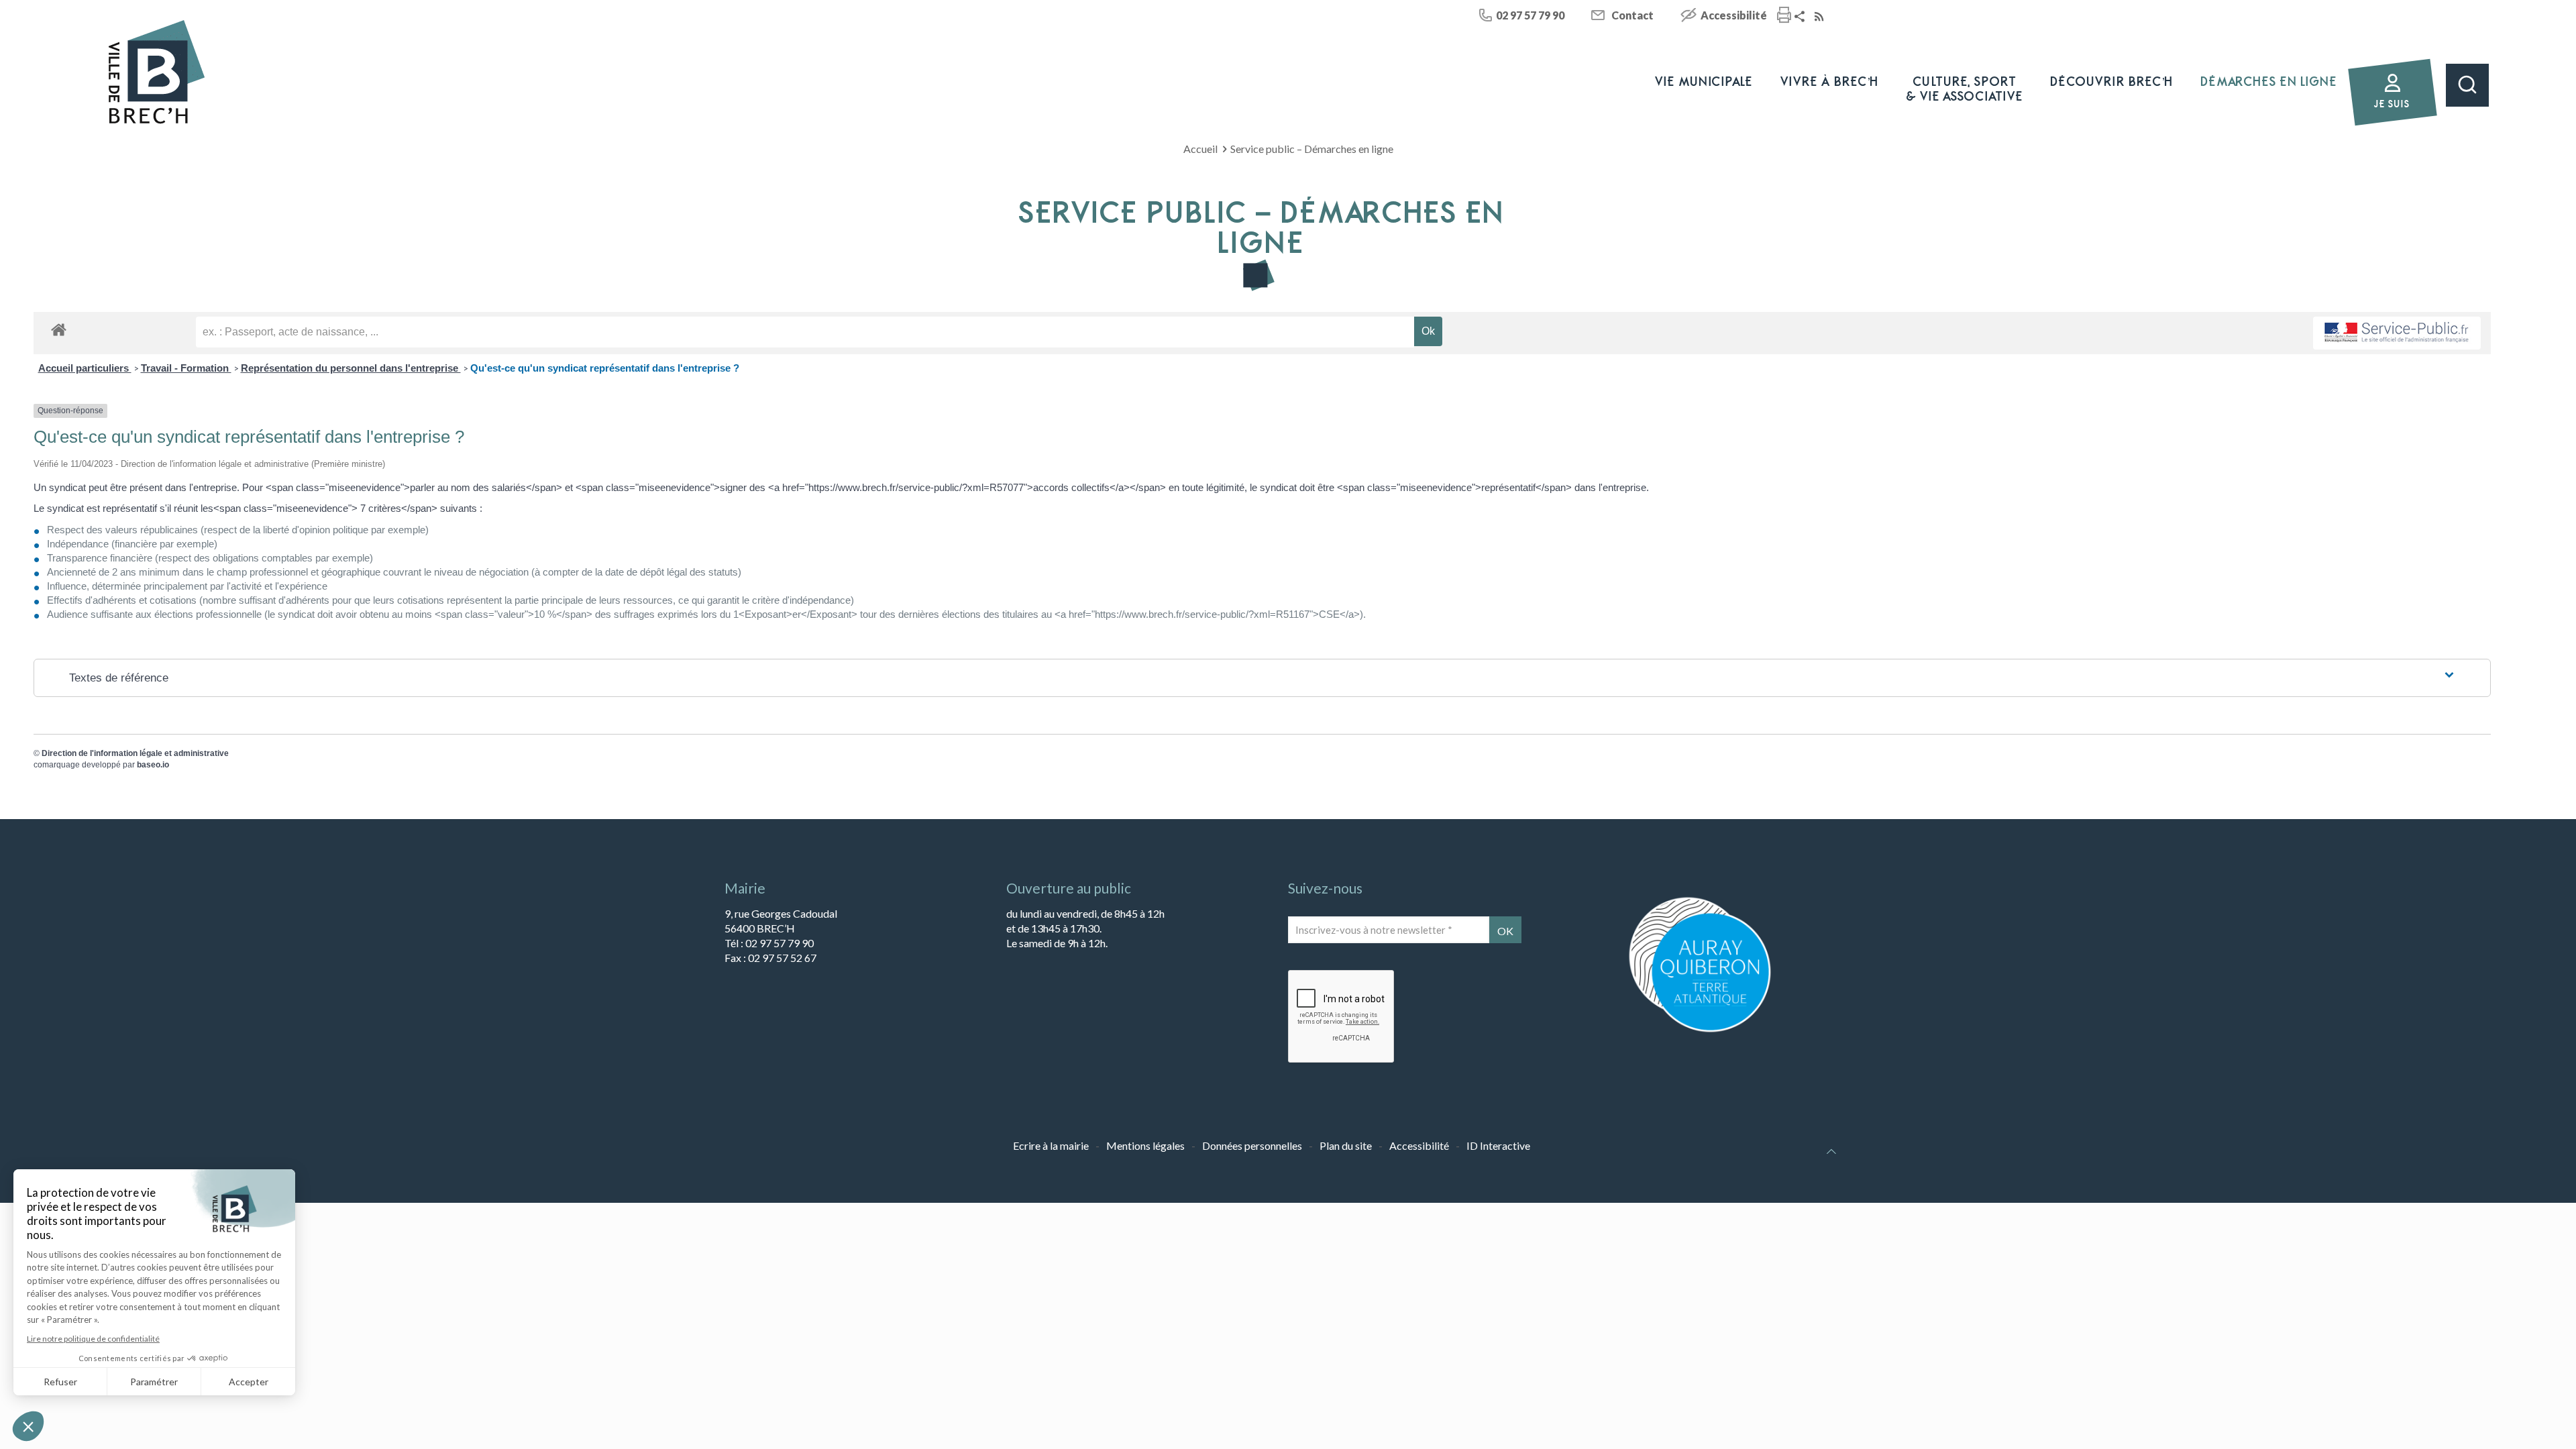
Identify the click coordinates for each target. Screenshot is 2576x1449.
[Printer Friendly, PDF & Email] (1784, 16)
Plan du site (1346, 1145)
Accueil (1200, 149)
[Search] (2467, 85)
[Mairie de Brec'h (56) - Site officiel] (157, 72)
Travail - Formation (186, 368)
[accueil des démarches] (59, 329)
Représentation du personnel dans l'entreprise (351, 368)
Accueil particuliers (85, 368)
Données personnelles (1252, 1145)
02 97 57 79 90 (1530, 15)
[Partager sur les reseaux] (1801, 17)
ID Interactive (1498, 1145)
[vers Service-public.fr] (2397, 333)
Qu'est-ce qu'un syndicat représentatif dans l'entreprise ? (605, 368)
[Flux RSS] (1821, 17)
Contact (1632, 15)
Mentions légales (1145, 1145)
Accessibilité (1734, 15)
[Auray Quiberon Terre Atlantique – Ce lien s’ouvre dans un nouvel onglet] (1700, 1031)
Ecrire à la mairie (1051, 1145)
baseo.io (153, 765)
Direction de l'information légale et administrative (135, 753)
